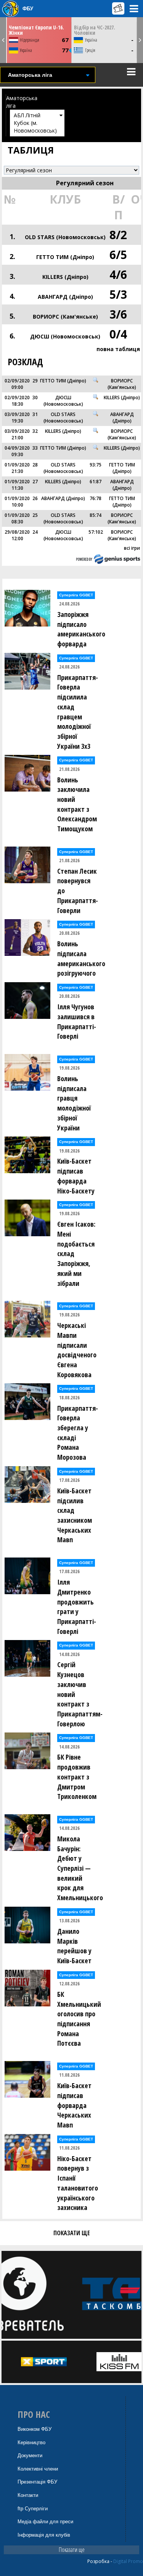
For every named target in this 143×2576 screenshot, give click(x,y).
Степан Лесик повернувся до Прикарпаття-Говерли (78, 891)
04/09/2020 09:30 (17, 451)
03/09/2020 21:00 (17, 434)
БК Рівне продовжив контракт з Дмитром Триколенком (77, 1777)
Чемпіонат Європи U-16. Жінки (36, 30)
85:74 (96, 515)
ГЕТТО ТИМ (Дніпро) (65, 257)
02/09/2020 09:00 (17, 384)
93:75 (96, 465)
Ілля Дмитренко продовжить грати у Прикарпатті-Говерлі (77, 1607)
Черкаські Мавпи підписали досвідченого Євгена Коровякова (77, 1350)
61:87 (96, 482)
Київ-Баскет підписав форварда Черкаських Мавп (74, 2105)
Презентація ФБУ (37, 2482)
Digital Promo (128, 2561)
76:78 (96, 498)
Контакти (28, 2495)
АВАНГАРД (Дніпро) (65, 297)
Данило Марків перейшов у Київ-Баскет (74, 1946)
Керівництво (31, 2442)
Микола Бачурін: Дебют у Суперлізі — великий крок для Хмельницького (79, 1868)
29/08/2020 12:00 (17, 535)
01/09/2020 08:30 (17, 518)
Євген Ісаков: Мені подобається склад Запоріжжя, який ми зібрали (76, 1253)
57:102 (96, 532)
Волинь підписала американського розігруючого (79, 958)
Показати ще (72, 2550)
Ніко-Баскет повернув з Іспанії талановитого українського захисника (78, 2183)
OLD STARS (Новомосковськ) (65, 237)
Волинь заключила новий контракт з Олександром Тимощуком (77, 804)
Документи (30, 2455)
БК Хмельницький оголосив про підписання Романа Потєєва (79, 2019)
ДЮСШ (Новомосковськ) (65, 336)
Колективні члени (38, 2469)
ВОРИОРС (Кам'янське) (65, 317)
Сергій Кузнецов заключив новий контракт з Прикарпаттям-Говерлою (79, 1694)
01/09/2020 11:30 (17, 485)
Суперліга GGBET (76, 595)
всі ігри (132, 548)
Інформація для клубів (44, 2535)
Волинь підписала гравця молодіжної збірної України (74, 1103)
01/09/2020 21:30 (17, 468)
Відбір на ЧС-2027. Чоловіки (95, 30)
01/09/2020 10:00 (17, 502)
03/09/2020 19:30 (17, 418)
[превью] (96, 380)
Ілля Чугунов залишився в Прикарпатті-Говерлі (77, 1021)
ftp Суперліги (33, 2509)
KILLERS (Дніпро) (65, 277)
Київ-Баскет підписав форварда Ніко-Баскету (76, 1176)
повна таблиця (118, 349)
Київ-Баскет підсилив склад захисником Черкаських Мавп (75, 1515)
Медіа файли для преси (45, 2522)
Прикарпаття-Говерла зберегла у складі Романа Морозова (78, 1433)
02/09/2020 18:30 (17, 401)
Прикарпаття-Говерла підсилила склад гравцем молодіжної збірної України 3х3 (78, 712)
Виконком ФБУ (35, 2429)
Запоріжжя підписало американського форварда (79, 629)
